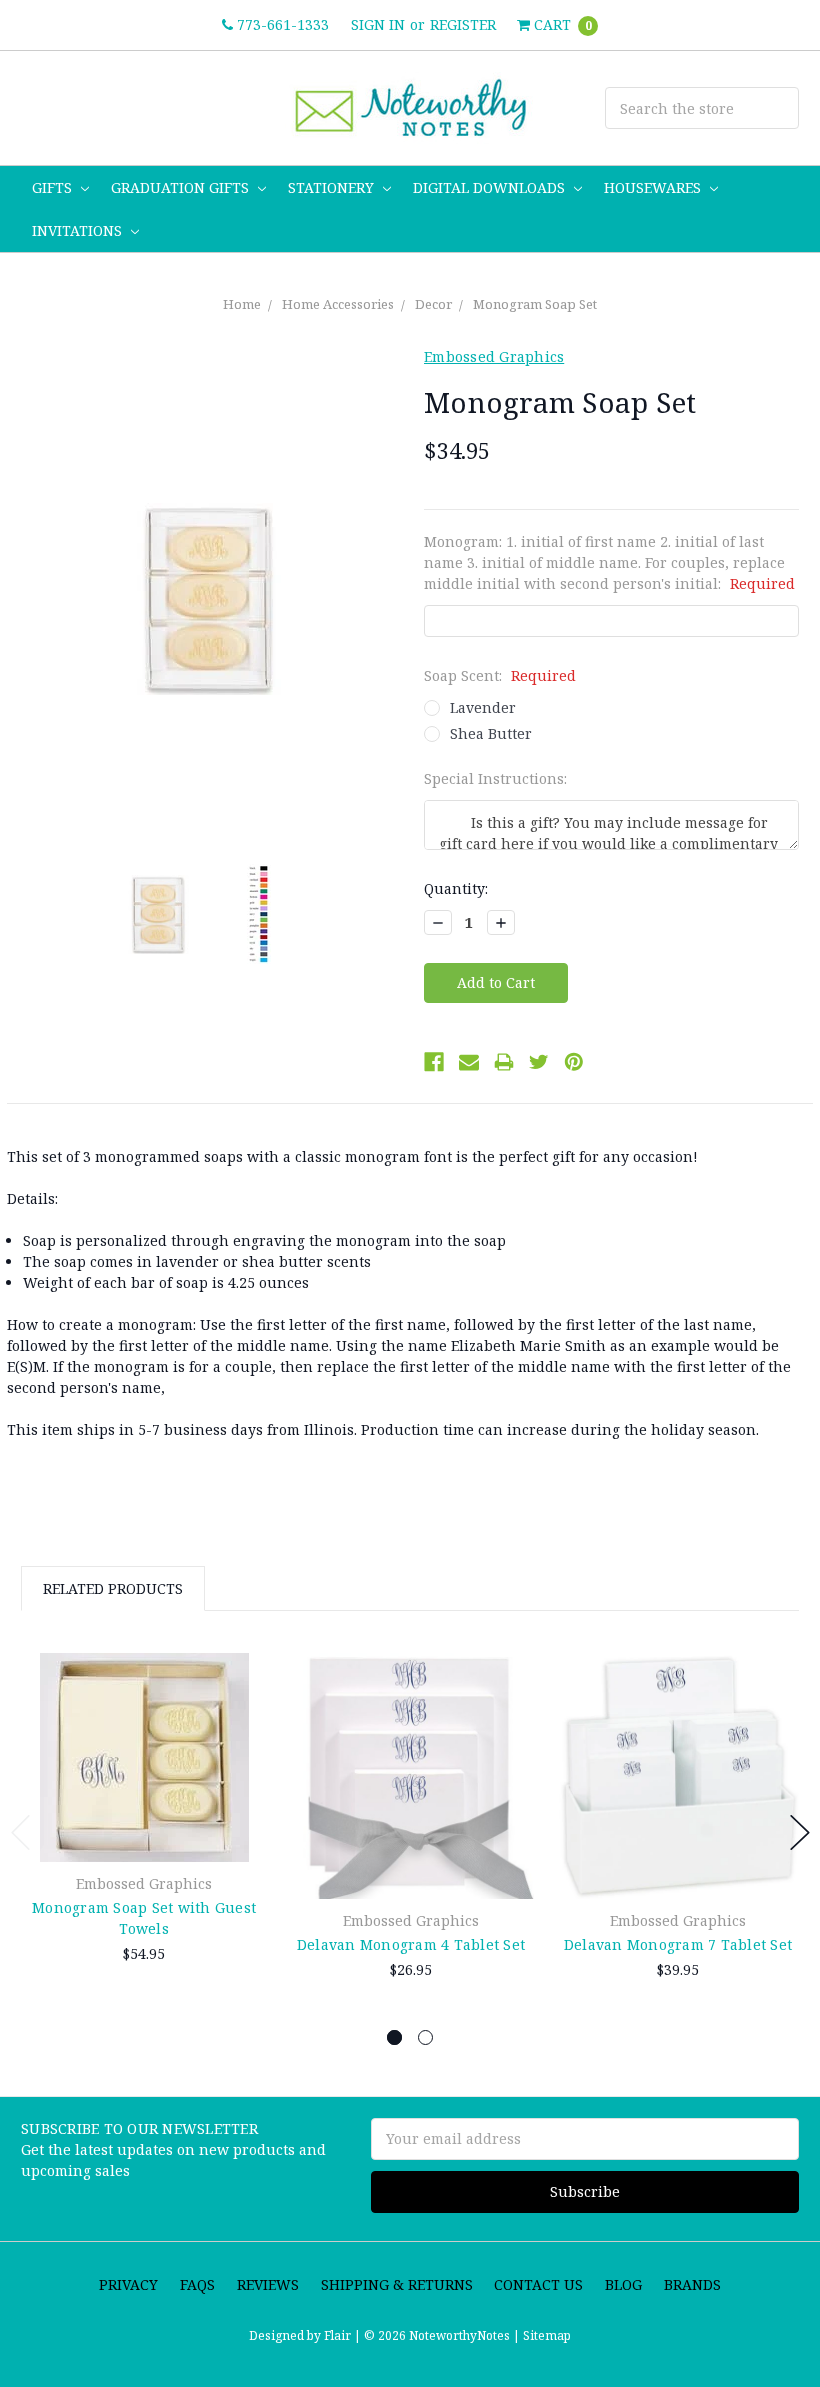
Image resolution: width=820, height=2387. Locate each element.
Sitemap (545, 2335)
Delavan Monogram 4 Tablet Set (411, 1944)
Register (463, 24)
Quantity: (456, 888)
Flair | (342, 2335)
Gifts (54, 187)
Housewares (654, 187)
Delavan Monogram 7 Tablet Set (678, 1944)
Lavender (483, 707)
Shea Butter (491, 733)
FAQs (197, 2284)
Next (800, 1832)
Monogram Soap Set (535, 304)
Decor (433, 304)
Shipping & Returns (397, 2284)
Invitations (79, 230)
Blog (623, 2284)
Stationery (333, 187)
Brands (692, 2284)
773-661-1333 (281, 24)
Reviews (268, 2284)
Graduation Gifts (182, 187)
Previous (21, 1832)
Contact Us (538, 2284)
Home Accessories (338, 304)
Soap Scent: (500, 675)
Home (242, 304)
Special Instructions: (495, 778)
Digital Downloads (491, 187)
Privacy (128, 2284)
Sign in (378, 24)
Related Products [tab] (113, 1588)
